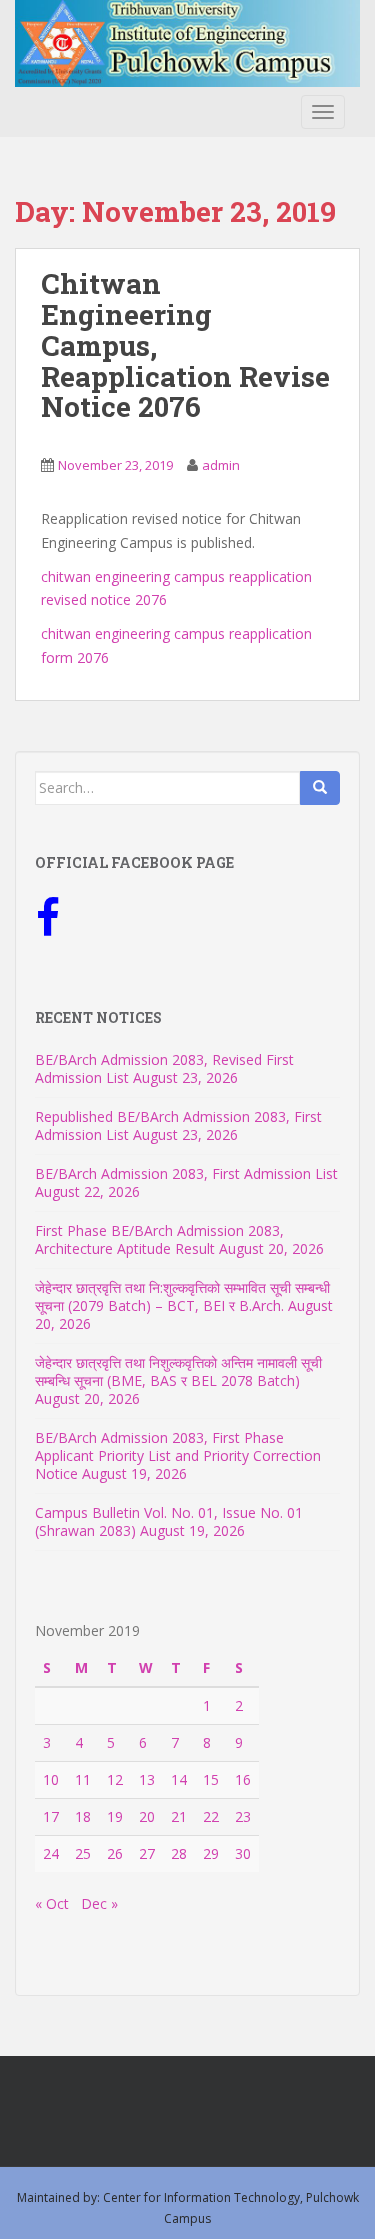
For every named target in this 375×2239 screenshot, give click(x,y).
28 (179, 1853)
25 (83, 1853)
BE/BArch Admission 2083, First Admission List (186, 1173)
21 (179, 1816)
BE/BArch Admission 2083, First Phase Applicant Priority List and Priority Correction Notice (178, 1455)
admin (221, 465)
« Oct (52, 1903)
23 (243, 1816)
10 (51, 1779)
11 (83, 1779)
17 (51, 1816)
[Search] (320, 788)
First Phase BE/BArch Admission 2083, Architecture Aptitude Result (159, 1239)
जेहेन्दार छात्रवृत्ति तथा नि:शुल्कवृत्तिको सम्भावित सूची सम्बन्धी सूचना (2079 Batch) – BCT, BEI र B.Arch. (182, 1296)
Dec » (99, 1903)
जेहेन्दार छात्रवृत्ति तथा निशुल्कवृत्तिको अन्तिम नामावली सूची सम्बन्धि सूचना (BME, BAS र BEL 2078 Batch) (178, 1371)
